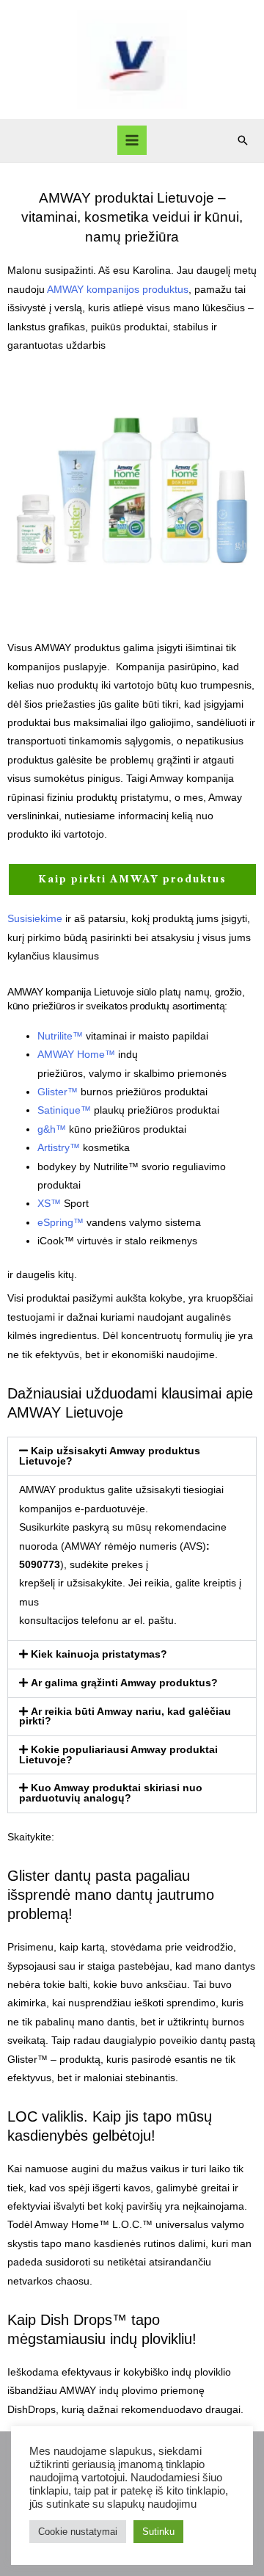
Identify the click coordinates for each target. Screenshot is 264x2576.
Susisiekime (35, 919)
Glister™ (58, 1092)
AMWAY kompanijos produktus (118, 290)
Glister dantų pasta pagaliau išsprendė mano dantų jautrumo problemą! (111, 1895)
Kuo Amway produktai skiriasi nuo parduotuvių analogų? (111, 1793)
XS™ (49, 1204)
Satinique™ (64, 1110)
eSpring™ (60, 1223)
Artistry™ (59, 1148)
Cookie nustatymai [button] (78, 2532)
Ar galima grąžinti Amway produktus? (124, 1683)
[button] (243, 140)
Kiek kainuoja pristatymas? (99, 1654)
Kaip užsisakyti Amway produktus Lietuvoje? (110, 1456)
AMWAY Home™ (76, 1055)
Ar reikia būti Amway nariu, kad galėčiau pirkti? (125, 1717)
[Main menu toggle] (132, 141)
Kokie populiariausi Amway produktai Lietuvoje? (118, 1755)
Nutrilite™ (60, 1036)
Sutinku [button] (158, 2532)
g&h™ (52, 1129)
